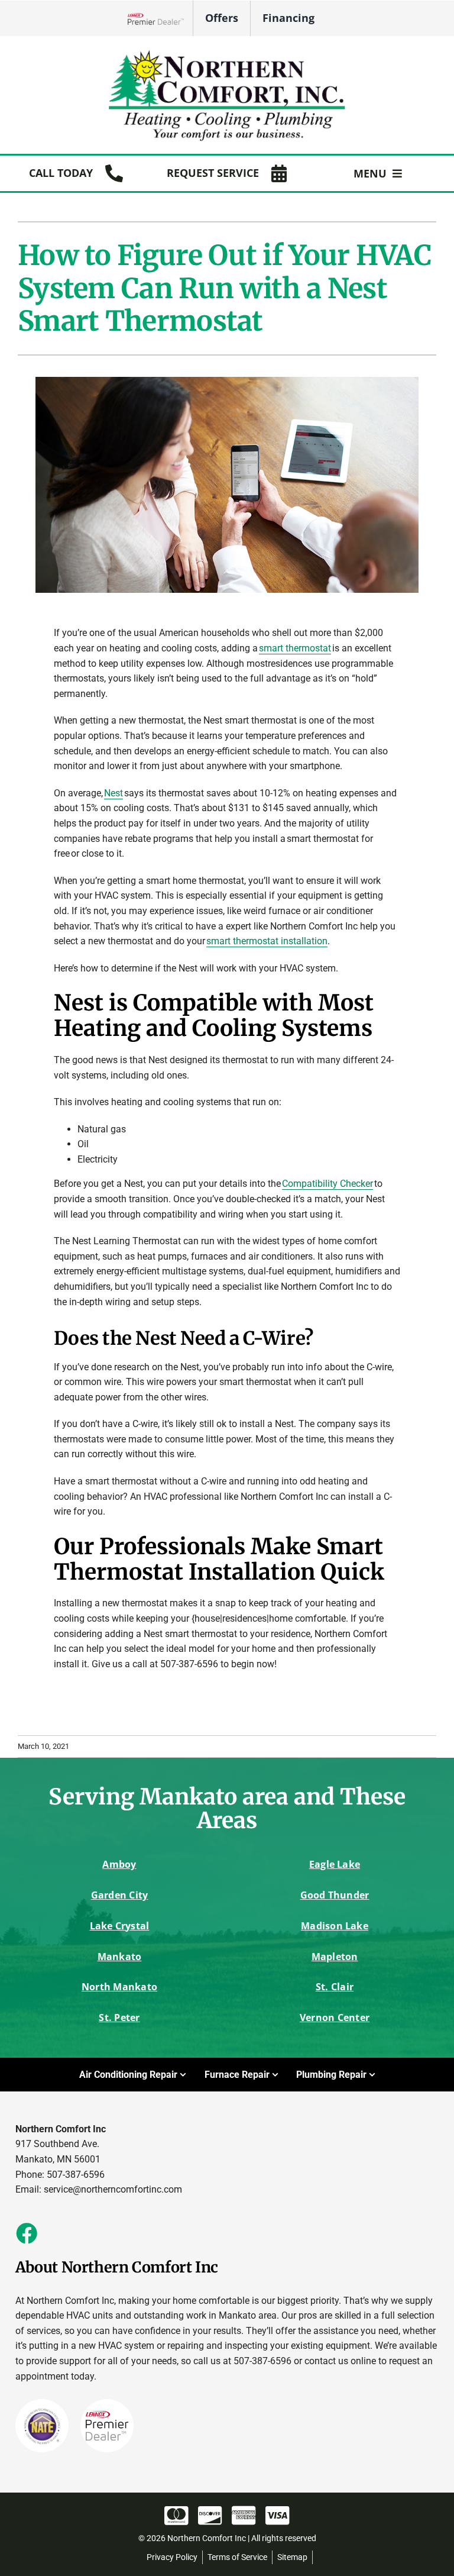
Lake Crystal (120, 1926)
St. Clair (335, 1987)
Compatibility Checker (327, 1184)
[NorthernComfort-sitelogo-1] (227, 52)
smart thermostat (295, 648)
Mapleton (335, 1957)
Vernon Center (335, 2017)
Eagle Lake (335, 1864)
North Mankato (119, 1987)
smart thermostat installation (267, 941)
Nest (113, 793)
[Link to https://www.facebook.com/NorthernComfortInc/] (26, 2233)
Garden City (120, 1895)
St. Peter (119, 2017)
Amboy (119, 1864)
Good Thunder (335, 1895)
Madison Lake (335, 1926)
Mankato (120, 1957)
